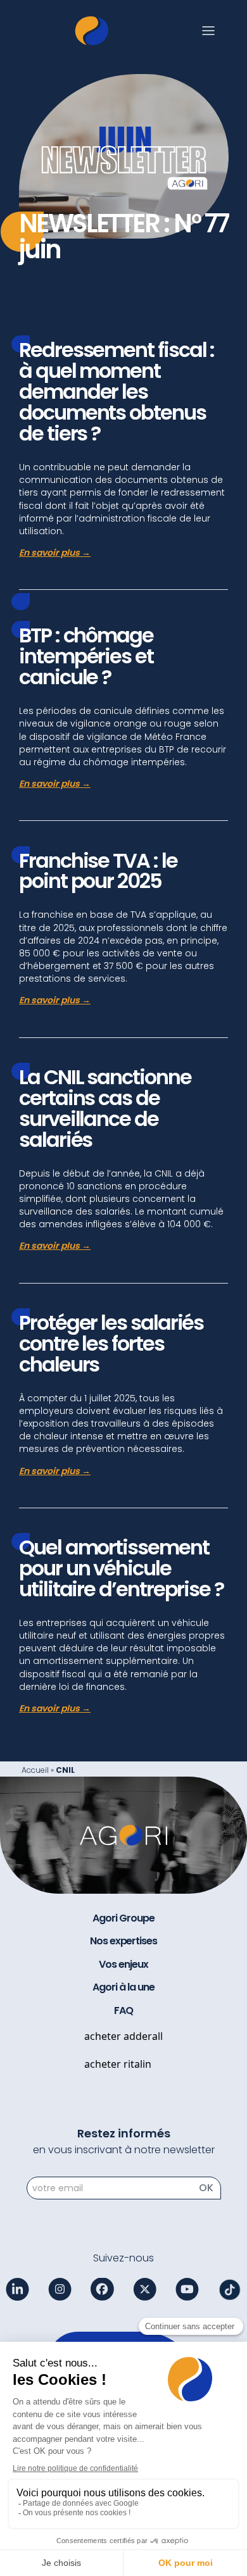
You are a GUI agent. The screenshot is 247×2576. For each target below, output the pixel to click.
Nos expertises (123, 1941)
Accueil (35, 1770)
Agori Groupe (123, 1918)
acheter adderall (123, 2036)
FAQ (123, 2011)
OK (206, 2188)
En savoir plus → (55, 553)
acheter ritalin (118, 2064)
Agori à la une (123, 1987)
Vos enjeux (123, 1965)
